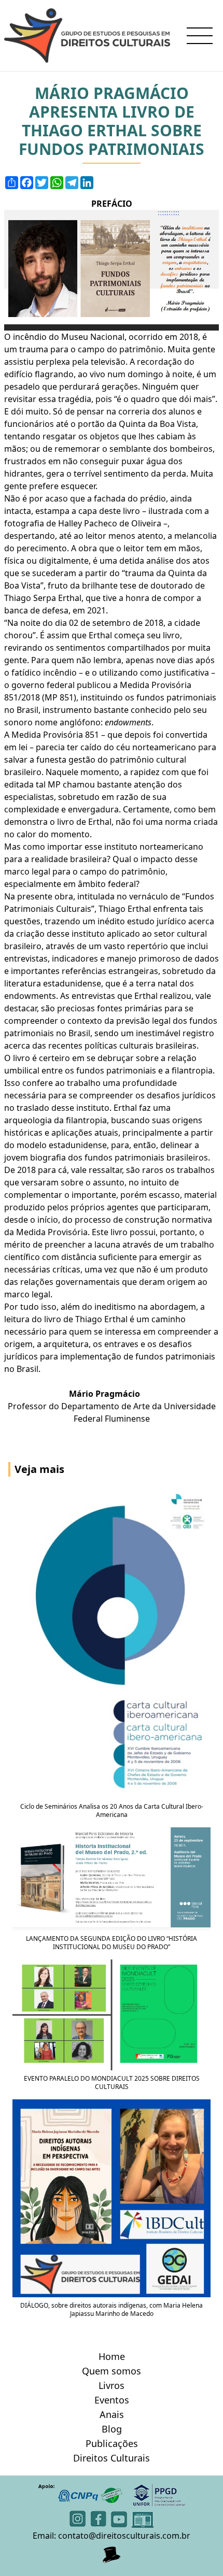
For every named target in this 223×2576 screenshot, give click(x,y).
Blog (112, 2429)
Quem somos (112, 2371)
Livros (112, 2385)
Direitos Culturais (112, 2458)
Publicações (112, 2443)
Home (112, 2356)
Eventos (112, 2400)
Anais (112, 2414)
